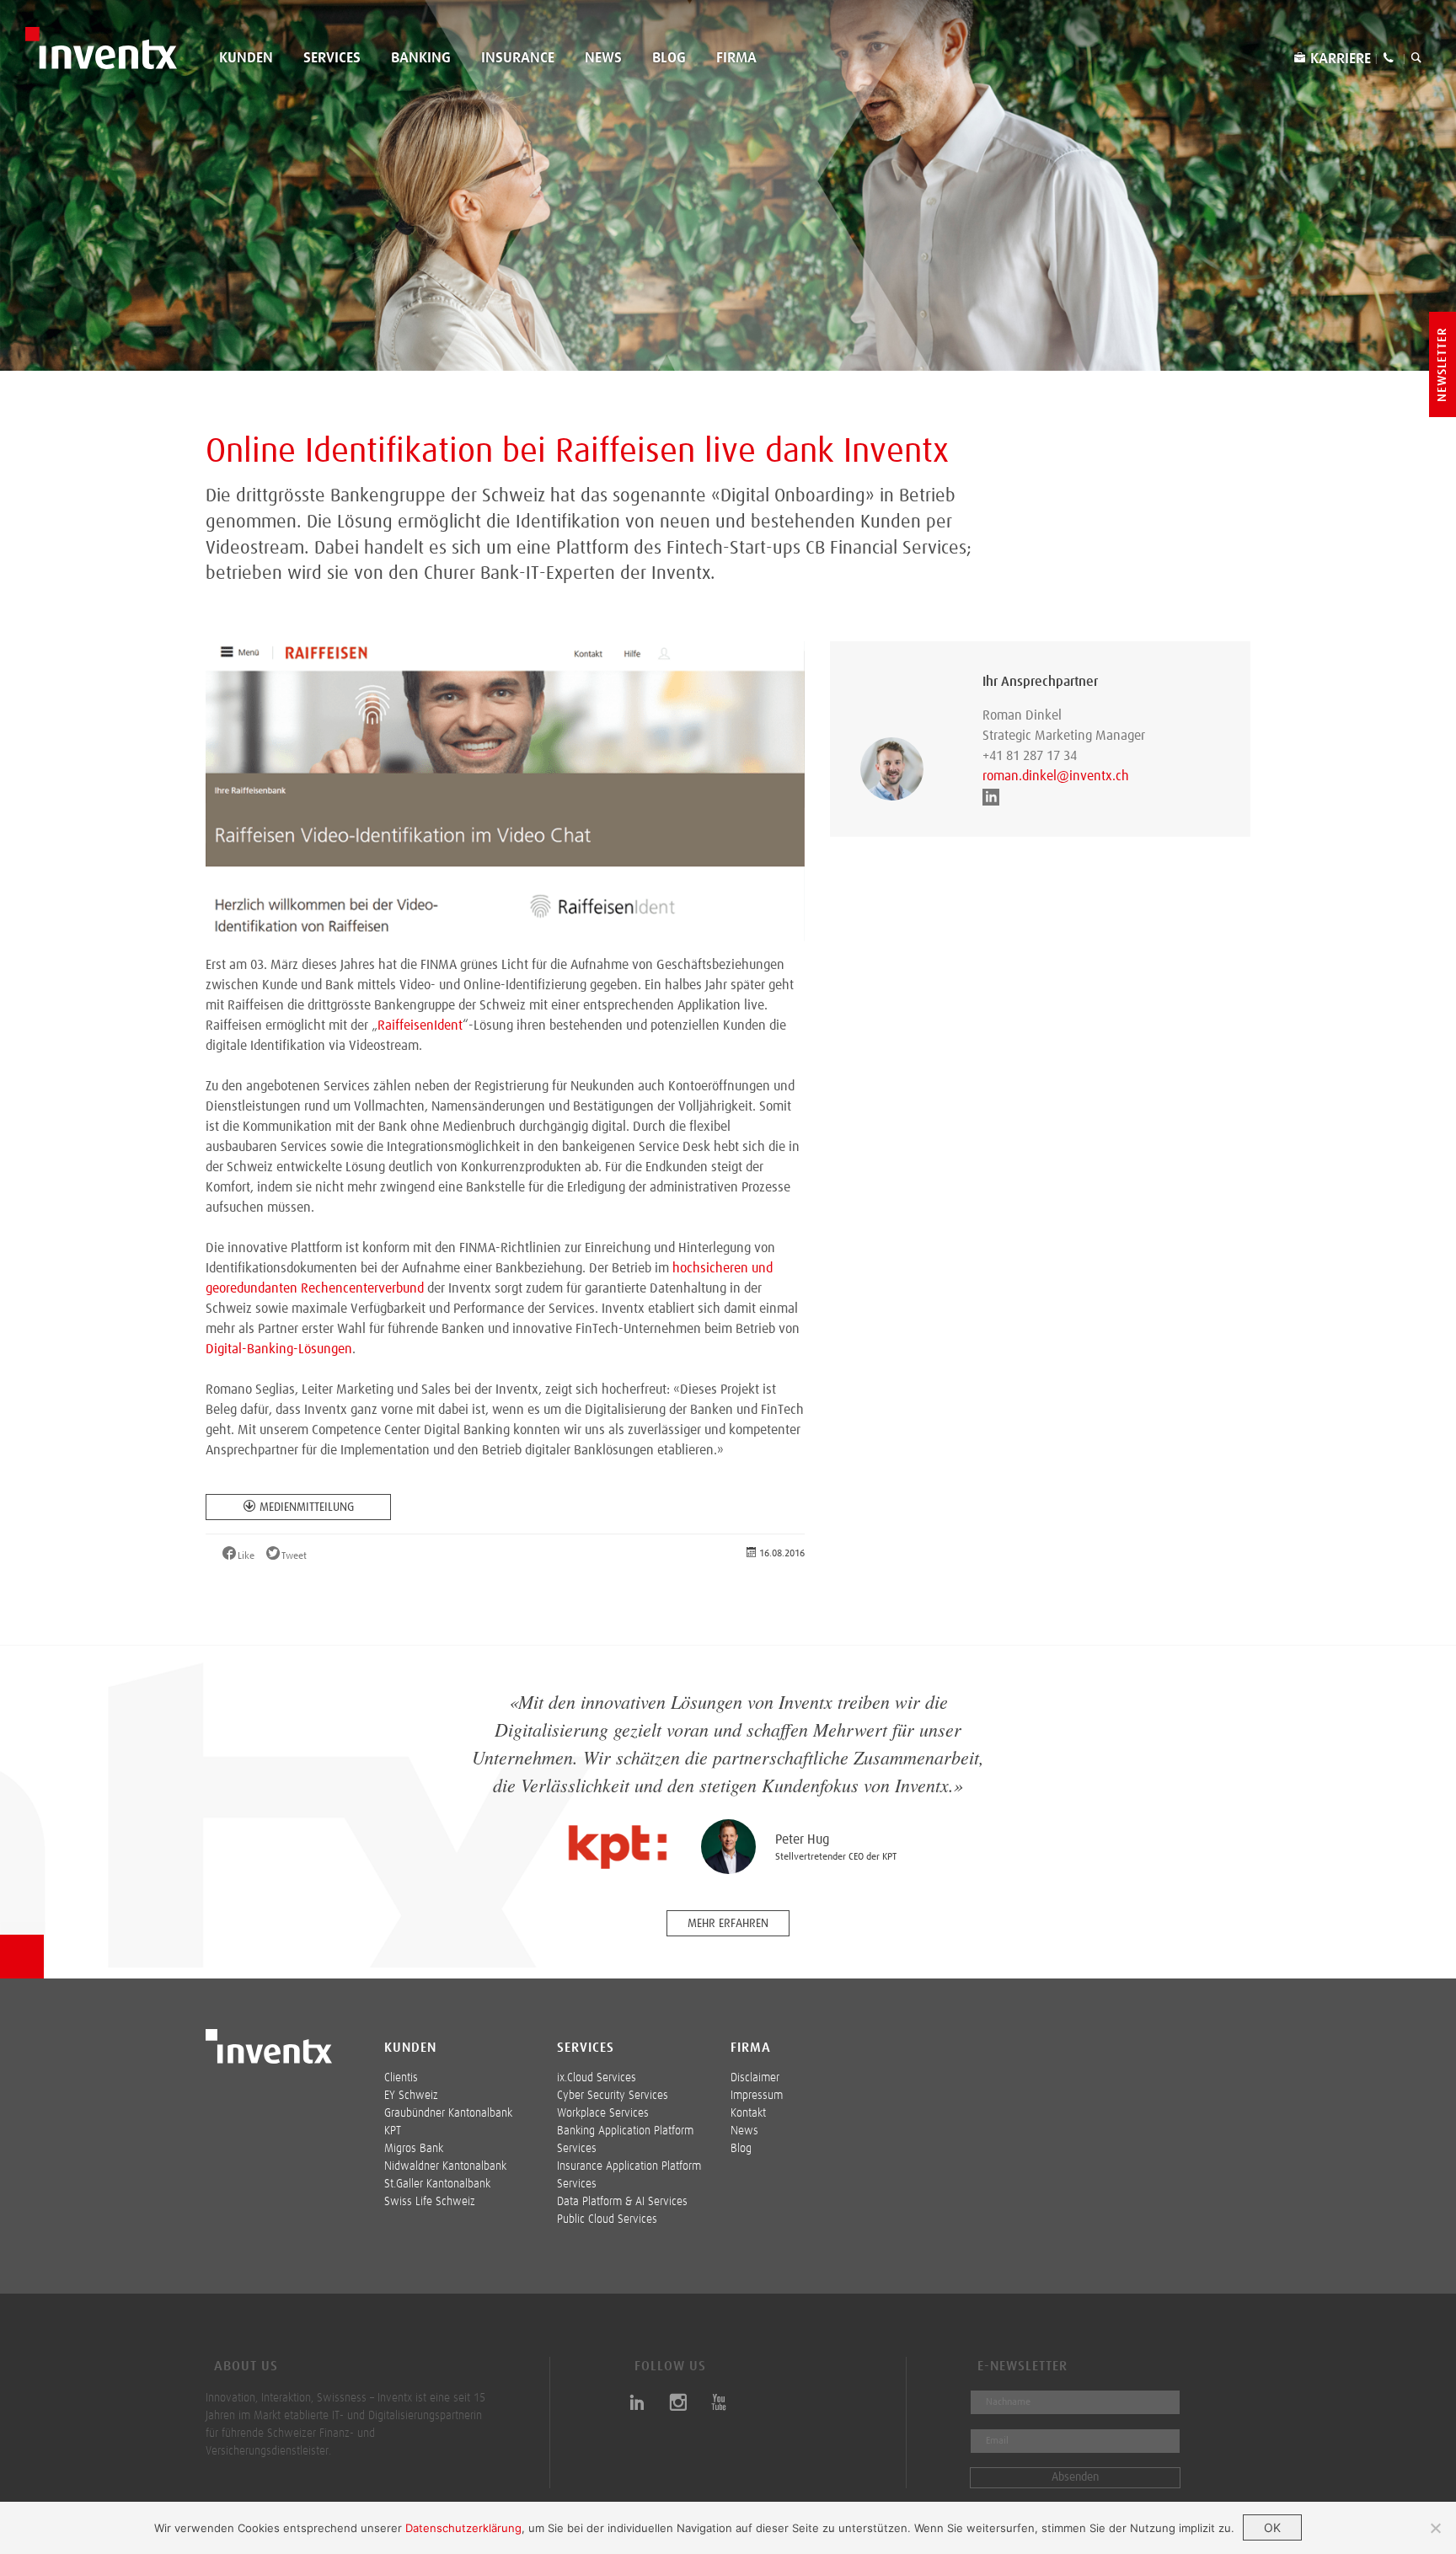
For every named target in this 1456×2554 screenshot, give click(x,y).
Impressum (757, 2096)
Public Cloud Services (607, 2219)
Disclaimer (755, 2078)
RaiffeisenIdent (420, 1025)
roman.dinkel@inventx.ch (1056, 776)
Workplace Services (603, 2113)
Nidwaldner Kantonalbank (445, 2166)
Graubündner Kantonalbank (448, 2113)
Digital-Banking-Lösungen (279, 1349)
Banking (421, 58)
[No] (1435, 2528)
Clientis (401, 2078)
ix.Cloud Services (597, 2078)
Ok (1272, 2527)
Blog (669, 58)
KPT (393, 2131)
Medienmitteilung (307, 1507)
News (603, 58)
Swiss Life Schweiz (430, 2202)
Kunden (246, 58)
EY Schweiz (411, 2096)
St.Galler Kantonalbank (437, 2184)
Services (332, 58)
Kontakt (748, 2113)
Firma (736, 58)
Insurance (518, 58)
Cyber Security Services (613, 2096)
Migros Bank (414, 2149)
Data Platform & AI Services (622, 2202)
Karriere (1341, 59)
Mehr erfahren (728, 1924)
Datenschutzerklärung (463, 2528)
